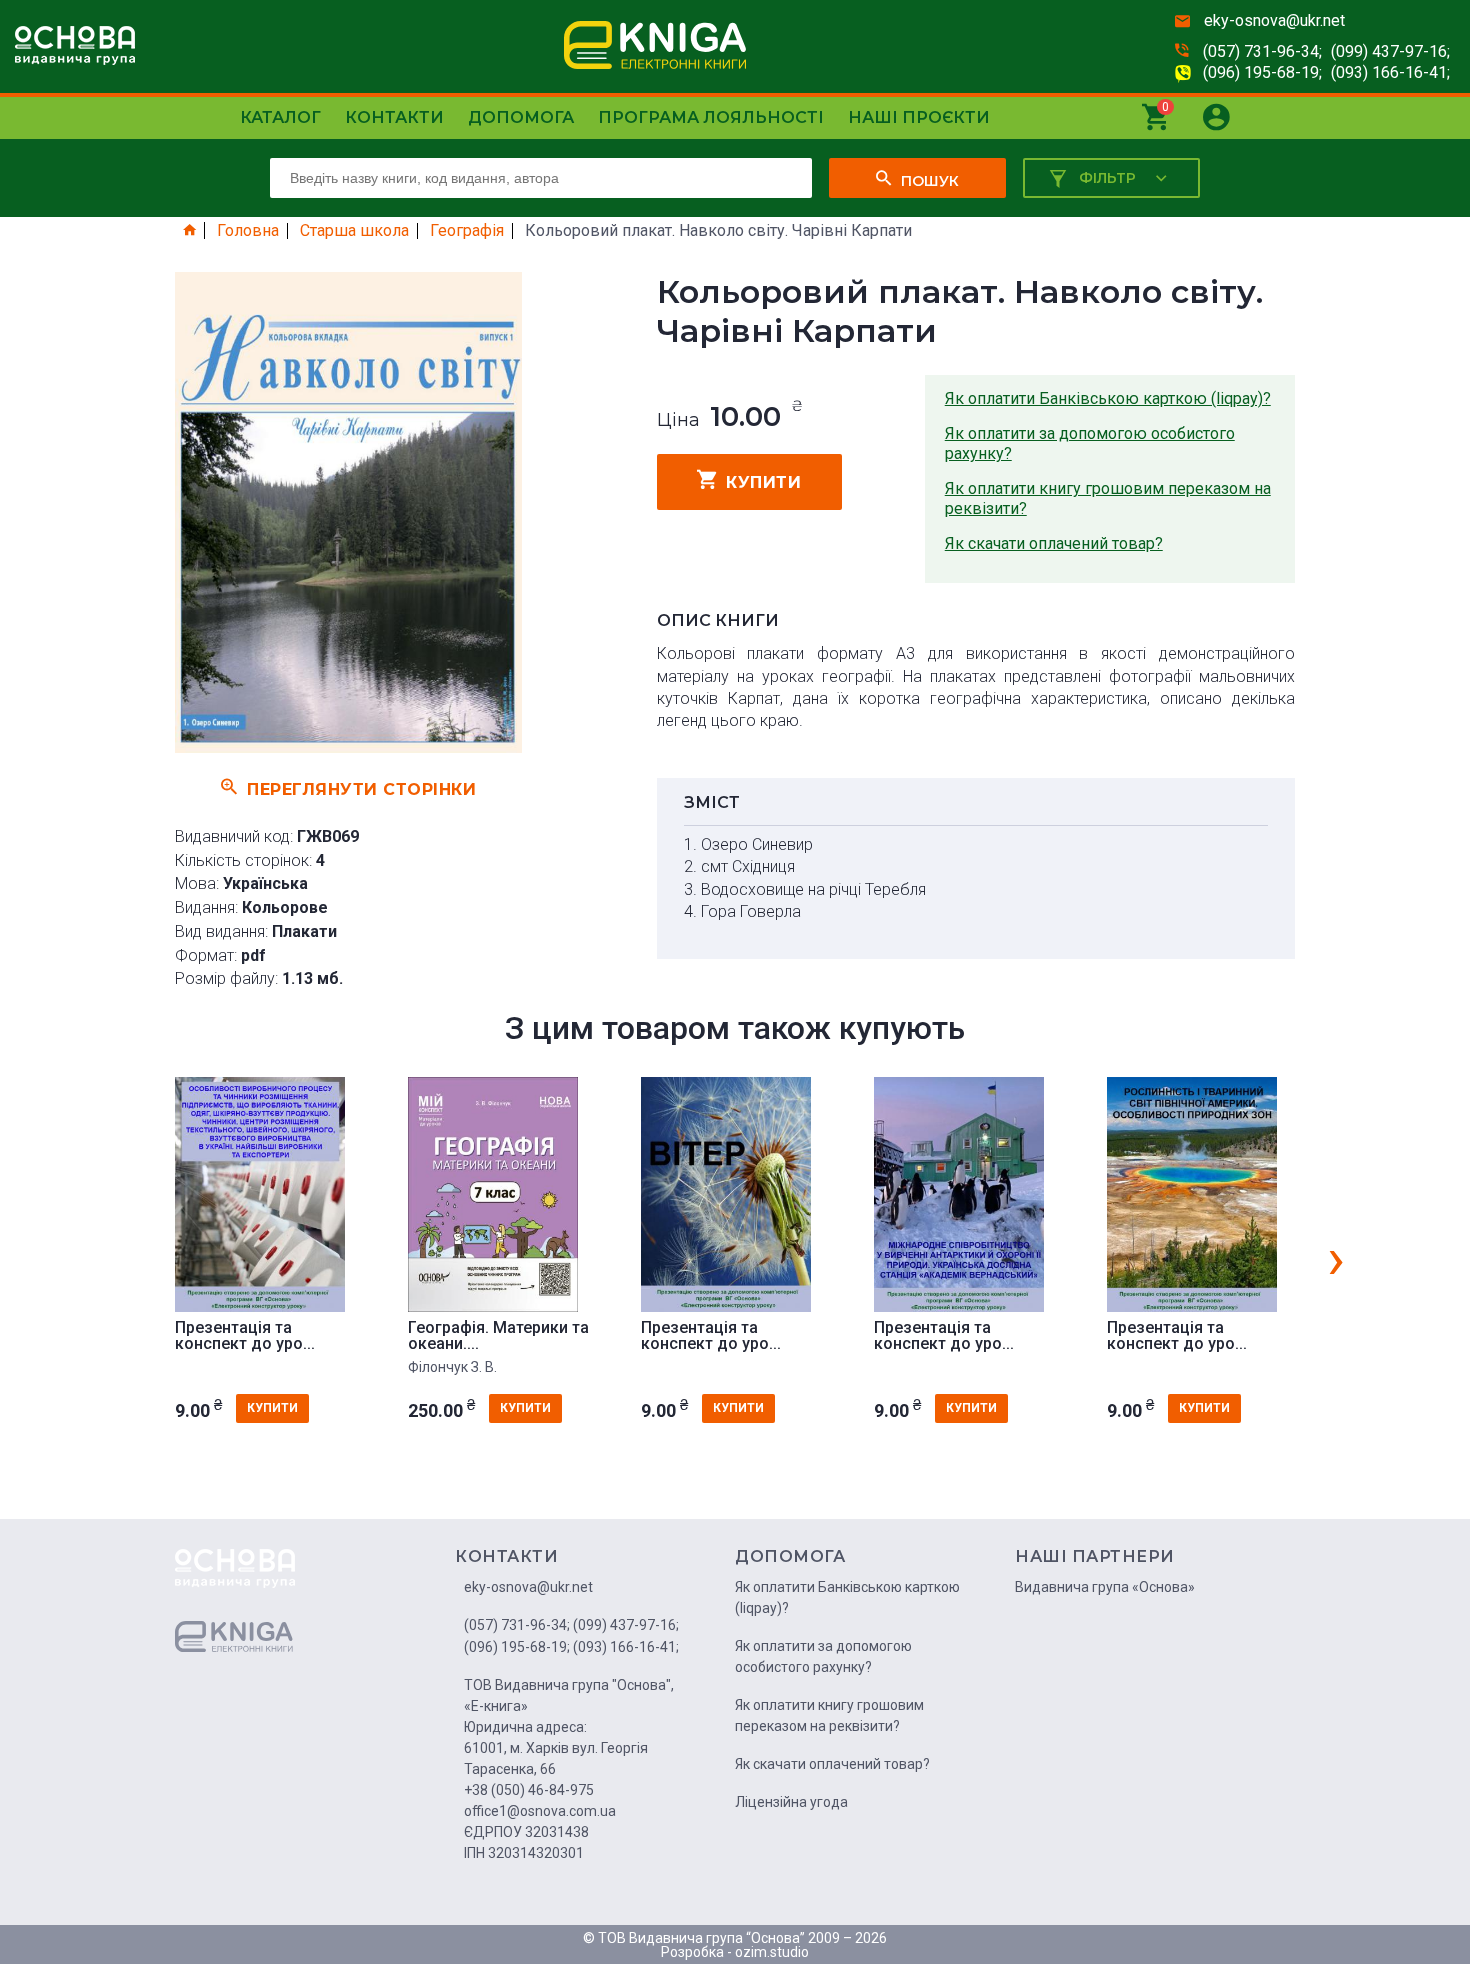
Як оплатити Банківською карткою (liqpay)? (1108, 398)
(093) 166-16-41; (1390, 72)
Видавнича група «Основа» (1105, 1587)
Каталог (280, 117)
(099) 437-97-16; (1390, 51)
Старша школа (354, 231)
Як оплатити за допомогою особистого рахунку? (1090, 443)
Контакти (394, 117)
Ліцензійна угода (791, 1802)
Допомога (521, 117)
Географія (467, 231)
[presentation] (1336, 1258)
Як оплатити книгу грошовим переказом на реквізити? (1108, 498)
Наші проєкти (919, 117)
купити (763, 482)
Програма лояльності (711, 117)
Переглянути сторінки (361, 789)
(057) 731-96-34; (1262, 51)
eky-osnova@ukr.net (1274, 20)
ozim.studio (772, 1952)
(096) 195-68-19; (1262, 72)
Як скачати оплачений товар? (1054, 543)
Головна (248, 231)
